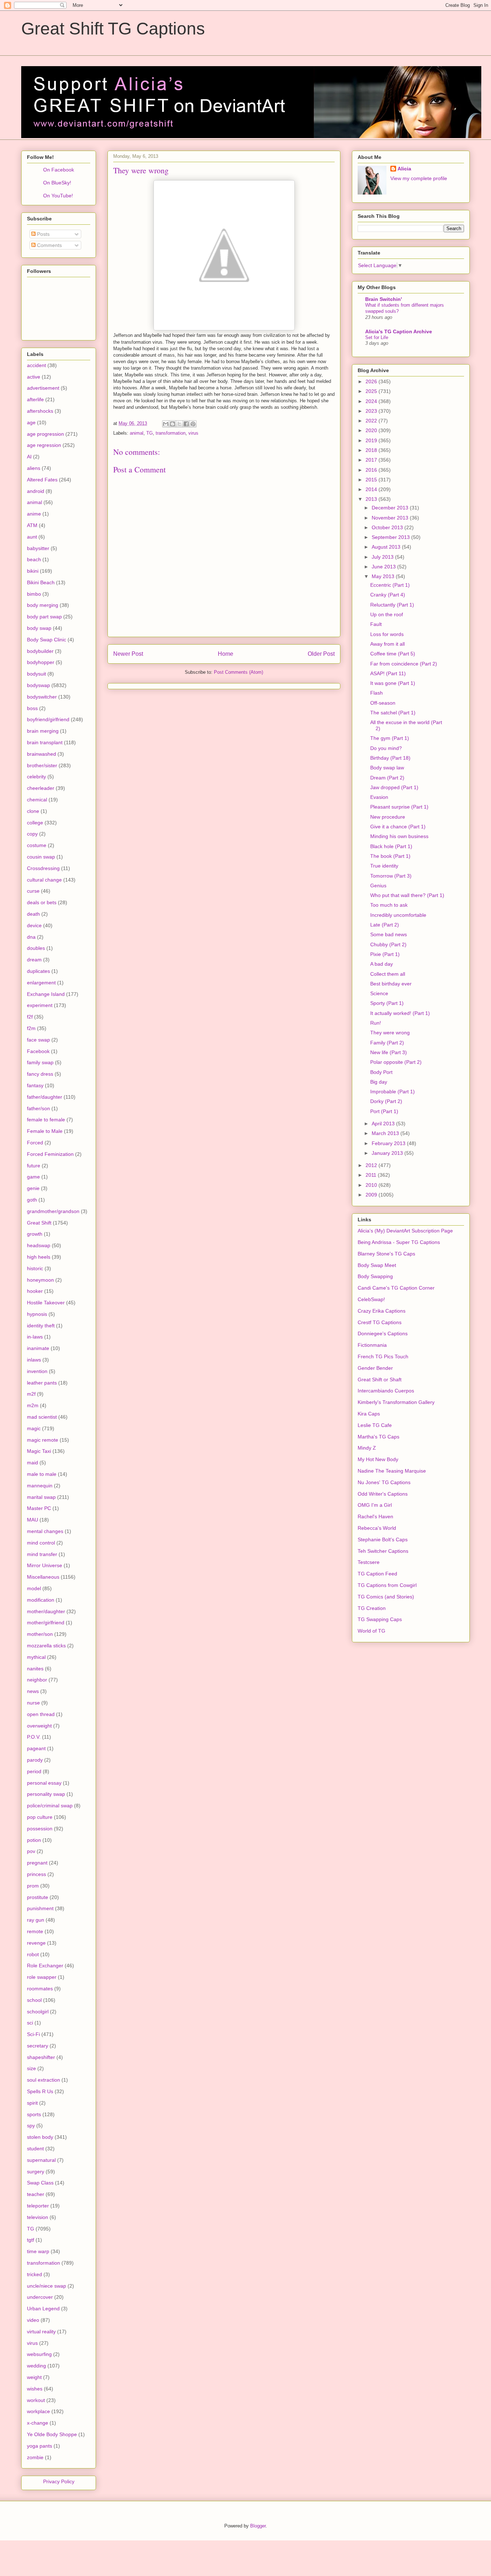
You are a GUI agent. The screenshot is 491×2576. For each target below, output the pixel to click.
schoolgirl (38, 2012)
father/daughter (45, 1097)
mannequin (40, 1486)
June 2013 (384, 567)
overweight (39, 1726)
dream (34, 960)
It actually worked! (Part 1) (400, 1013)
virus (193, 433)
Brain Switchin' (384, 299)
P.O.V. (34, 1737)
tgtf (31, 2240)
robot (33, 1954)
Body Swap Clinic (47, 640)
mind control (41, 1543)
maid (33, 1463)
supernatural (41, 2160)
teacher (36, 2194)
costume (37, 845)
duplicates (38, 971)
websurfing (39, 2354)
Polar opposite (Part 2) (396, 1062)
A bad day (382, 964)
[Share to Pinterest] (193, 424)
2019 (372, 440)
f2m (31, 1028)
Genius (378, 886)
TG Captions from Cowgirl (387, 1585)
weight (34, 2377)
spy (31, 2126)
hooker (35, 1291)
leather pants (42, 1383)
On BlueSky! (57, 183)
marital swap (41, 1497)
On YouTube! (58, 196)
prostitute (38, 1897)
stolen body (40, 2137)
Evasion (379, 797)
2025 (372, 391)
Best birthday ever (391, 984)
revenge (36, 1943)
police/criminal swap (50, 1806)
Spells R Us (40, 2091)
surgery (36, 2172)
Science (379, 993)
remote (35, 1931)
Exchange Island (46, 994)
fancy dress (40, 1074)
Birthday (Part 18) (390, 758)
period (34, 1771)
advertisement (43, 388)
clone (33, 811)
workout (36, 2400)
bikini (33, 571)
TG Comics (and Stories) (386, 1597)
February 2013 (389, 1143)
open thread (41, 1714)
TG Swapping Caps (380, 1619)
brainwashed (42, 754)
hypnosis (37, 1314)
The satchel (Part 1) (393, 713)
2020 (372, 430)
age (31, 422)
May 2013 (384, 576)
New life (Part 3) (389, 1052)
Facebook (38, 1051)
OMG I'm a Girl (375, 1505)
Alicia (404, 169)
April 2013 (384, 1124)
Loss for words (387, 634)
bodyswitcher (42, 697)
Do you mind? (386, 748)
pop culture (40, 1817)
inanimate (38, 1348)
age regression (44, 445)
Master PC (39, 1508)
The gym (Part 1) (390, 738)
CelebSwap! (371, 1299)
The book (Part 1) (390, 856)
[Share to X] (179, 424)
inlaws (34, 1360)
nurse (33, 1703)
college (35, 823)
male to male (42, 1474)
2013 (372, 499)
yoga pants (40, 2446)
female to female (46, 1120)
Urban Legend (43, 2309)
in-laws (35, 1337)
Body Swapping (375, 1276)
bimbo (34, 594)
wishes (35, 2389)
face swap (38, 1040)
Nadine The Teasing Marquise (392, 1471)
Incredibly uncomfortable (398, 915)
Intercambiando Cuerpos (386, 1391)
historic (35, 1268)
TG (150, 433)
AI (29, 457)
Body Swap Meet (377, 1265)
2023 (372, 411)
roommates (40, 1989)
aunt (32, 537)
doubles (36, 948)
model (34, 1588)
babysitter (38, 548)
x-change (38, 2423)
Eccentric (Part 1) (390, 585)
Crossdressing (43, 868)
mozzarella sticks (46, 1646)
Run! (376, 1023)
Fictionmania (372, 1345)
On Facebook (59, 170)
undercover (40, 2297)
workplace (38, 2411)
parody (35, 1760)
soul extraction (43, 2080)
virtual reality (41, 2332)
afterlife (35, 399)
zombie (35, 2457)
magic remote (43, 1440)
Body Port (381, 1072)
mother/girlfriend (46, 1623)
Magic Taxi (39, 1451)
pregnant (37, 1863)
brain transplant (45, 742)
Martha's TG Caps (378, 1437)
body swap (39, 628)
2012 (372, 1165)
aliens (34, 468)
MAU (33, 1520)
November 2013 (391, 518)
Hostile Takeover (46, 1303)
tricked (35, 2274)
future (34, 1166)
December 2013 (391, 508)
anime (34, 514)
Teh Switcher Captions (383, 1551)
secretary (38, 2046)
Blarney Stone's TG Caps (386, 1254)
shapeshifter (41, 2057)
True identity (384, 866)
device (34, 925)
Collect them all (388, 974)
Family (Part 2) (387, 1043)
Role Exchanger (45, 1966)
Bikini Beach (41, 582)
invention (37, 1371)
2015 (372, 480)
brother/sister (42, 765)
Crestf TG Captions (380, 1322)
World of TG (371, 1631)
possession (40, 1829)
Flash (377, 693)
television (38, 2217)
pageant (36, 1748)
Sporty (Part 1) (387, 1003)
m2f (31, 1394)
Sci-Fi (33, 2034)
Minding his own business (399, 836)
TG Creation (372, 1608)
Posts (43, 234)
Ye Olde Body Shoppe (52, 2434)
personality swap (46, 1794)
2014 (372, 489)
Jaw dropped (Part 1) (394, 787)
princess (36, 1874)
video (33, 2320)
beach (34, 559)
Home (226, 654)
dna (31, 937)
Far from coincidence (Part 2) (404, 664)
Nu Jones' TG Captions (384, 1482)
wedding (36, 2366)
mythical (36, 1657)
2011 (372, 1175)
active (34, 377)
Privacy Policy (59, 2481)
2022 (372, 421)
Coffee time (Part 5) (393, 654)
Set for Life (377, 337)
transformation (171, 433)
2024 (372, 401)
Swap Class (40, 2183)
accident (36, 365)
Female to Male (45, 1131)
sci (30, 2023)
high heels (39, 1257)
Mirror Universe (45, 1565)
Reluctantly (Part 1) (392, 605)
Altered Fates (42, 480)
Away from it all (387, 644)
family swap (40, 1062)
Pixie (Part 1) (385, 954)
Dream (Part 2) (387, 778)
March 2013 (386, 1133)
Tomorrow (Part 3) (391, 876)
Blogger (258, 2526)
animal (137, 433)
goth (32, 1200)
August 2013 (387, 547)
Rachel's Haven (375, 1516)
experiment (40, 1005)
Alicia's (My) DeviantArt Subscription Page (405, 1231)
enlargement (41, 983)
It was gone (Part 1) (393, 683)
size (31, 2068)
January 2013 (388, 1153)
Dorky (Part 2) (386, 1101)
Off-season (383, 703)
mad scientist (42, 1417)
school (34, 2000)
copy (32, 834)
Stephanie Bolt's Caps (383, 1539)
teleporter (38, 2206)
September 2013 (391, 537)
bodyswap (38, 685)
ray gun (36, 1920)
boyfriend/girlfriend (48, 719)
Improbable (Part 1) (393, 1092)
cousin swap (41, 857)
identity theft (41, 1326)
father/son (38, 1108)
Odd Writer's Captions (383, 1494)
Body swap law (387, 768)
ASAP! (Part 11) (388, 673)
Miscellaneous (43, 1577)
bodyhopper (41, 662)
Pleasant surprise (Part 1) (399, 807)
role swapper (42, 1977)
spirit (32, 2103)
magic (34, 1428)
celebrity (36, 777)
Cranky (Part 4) (388, 595)
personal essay (44, 1783)
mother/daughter (46, 1611)
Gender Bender (375, 1368)
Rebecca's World (377, 1528)
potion (34, 1840)
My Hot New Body (378, 1459)
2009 (372, 1195)
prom (33, 1886)
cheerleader (41, 788)
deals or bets (42, 902)
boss (32, 708)
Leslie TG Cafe (375, 1425)
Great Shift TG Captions (113, 29)
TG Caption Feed (377, 1574)
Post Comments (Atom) (238, 672)
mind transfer (42, 1554)
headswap (39, 1245)
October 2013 (388, 527)
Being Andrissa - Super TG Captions (399, 1242)
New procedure (388, 817)
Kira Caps (369, 1414)
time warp (38, 2251)
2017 (372, 460)
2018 (372, 450)
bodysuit (36, 674)
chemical (37, 800)
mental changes (45, 1531)
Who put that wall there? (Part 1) (407, 895)
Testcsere (369, 1562)
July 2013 (383, 557)
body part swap (44, 617)
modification (41, 1600)
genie (33, 1188)
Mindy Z (367, 1448)
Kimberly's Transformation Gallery (396, 1402)
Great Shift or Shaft (380, 1379)
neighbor (37, 1680)
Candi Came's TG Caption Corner (396, 1288)
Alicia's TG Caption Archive (399, 331)
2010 (372, 1185)
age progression (45, 434)
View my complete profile (419, 178)
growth (35, 1234)
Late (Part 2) (385, 925)
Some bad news (389, 934)
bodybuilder (40, 651)
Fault (376, 624)
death (33, 914)
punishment (40, 1908)
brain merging (43, 731)
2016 (372, 470)
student (35, 2149)
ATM (32, 525)
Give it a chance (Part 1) (398, 827)
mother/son (40, 1634)
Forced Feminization (50, 1154)
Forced (35, 1143)
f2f (30, 1017)
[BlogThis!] (173, 424)
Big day (379, 1082)
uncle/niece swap (47, 2286)
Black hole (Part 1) (391, 846)
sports (34, 2114)
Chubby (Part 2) (388, 944)
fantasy (35, 1085)
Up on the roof (387, 614)
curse (33, 891)
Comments (49, 245)
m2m (33, 1405)
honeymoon (40, 1280)
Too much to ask (389, 905)
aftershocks (40, 411)
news (33, 1691)
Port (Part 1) (384, 1111)
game (33, 1177)
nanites (35, 1669)
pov (31, 1851)
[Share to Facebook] (186, 424)
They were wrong (390, 1033)
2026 (372, 381)
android (36, 491)
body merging (43, 605)
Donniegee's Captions (383, 1333)
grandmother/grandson (53, 1211)
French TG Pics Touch (383, 1356)
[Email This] (166, 424)
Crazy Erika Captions (382, 1311)
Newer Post (128, 654)
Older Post (321, 654)
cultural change (44, 880)
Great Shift (39, 1223)
